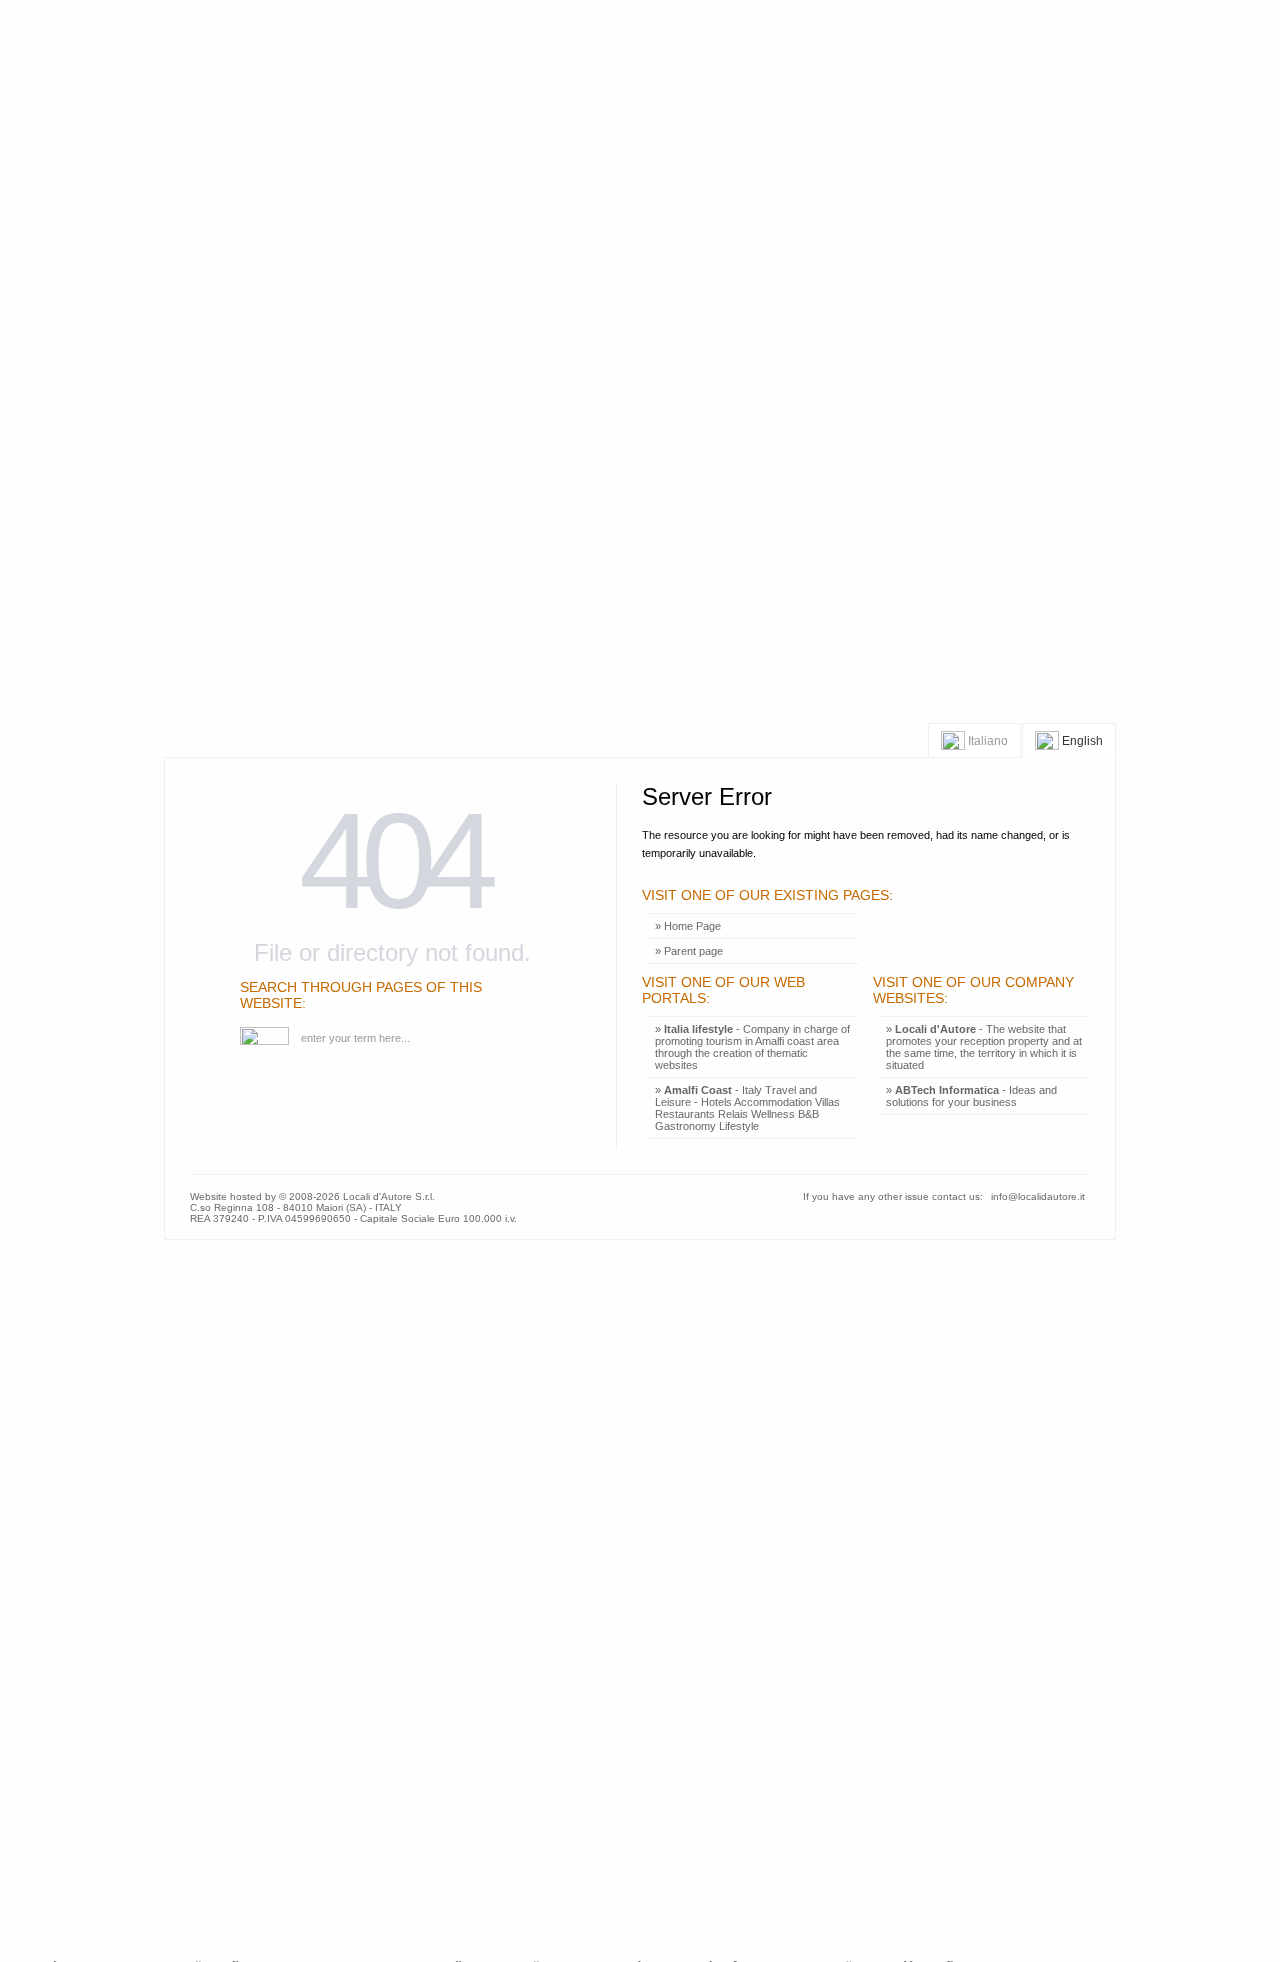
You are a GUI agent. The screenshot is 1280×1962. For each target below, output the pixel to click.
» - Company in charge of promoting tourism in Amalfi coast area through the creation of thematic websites (752, 1047)
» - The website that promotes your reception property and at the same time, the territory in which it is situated (984, 1047)
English (1081, 740)
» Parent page (689, 951)
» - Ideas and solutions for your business (971, 1096)
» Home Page (688, 926)
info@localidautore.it (1038, 1196)
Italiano (986, 740)
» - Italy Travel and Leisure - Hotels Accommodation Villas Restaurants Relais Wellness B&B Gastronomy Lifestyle (747, 1108)
